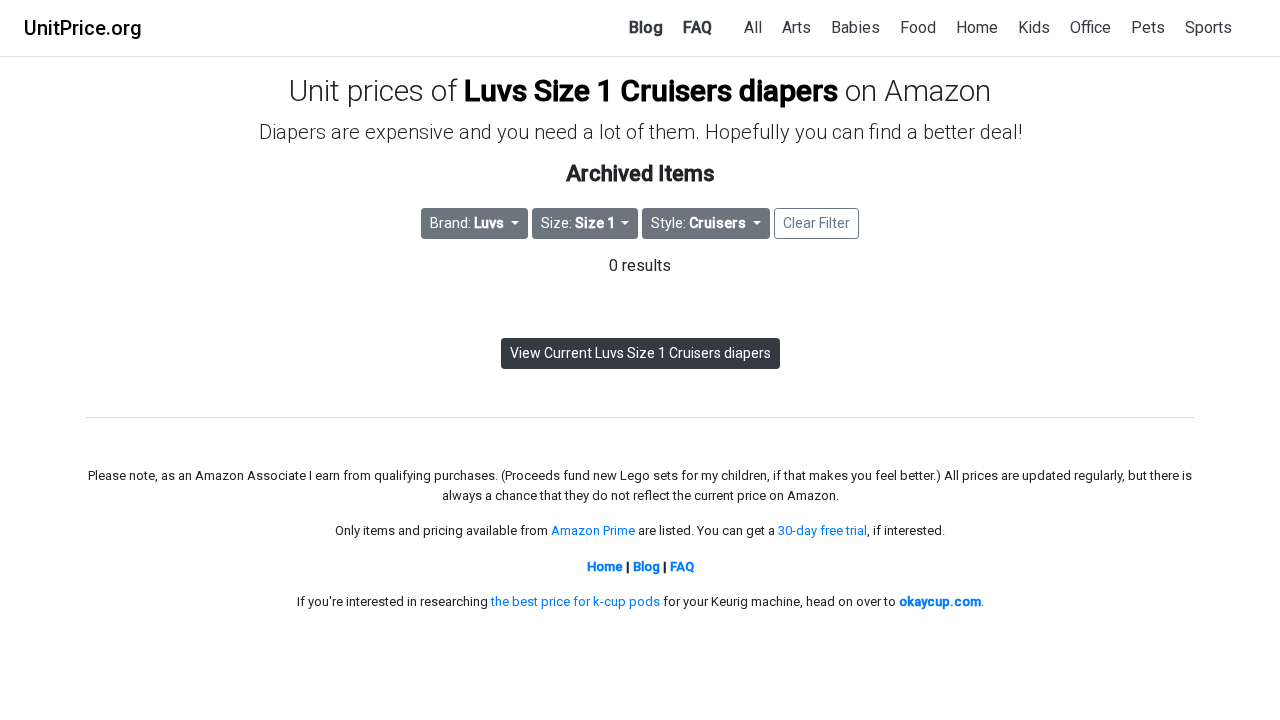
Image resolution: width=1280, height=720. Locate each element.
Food (918, 27)
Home (977, 27)
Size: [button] (578, 223)
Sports (1208, 27)
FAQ (697, 27)
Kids (1034, 27)
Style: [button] (698, 223)
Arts (796, 27)
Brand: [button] (467, 223)
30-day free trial (822, 530)
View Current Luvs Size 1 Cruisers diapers (640, 353)
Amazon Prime (593, 530)
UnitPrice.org (83, 28)
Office (1090, 27)
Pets (1148, 27)
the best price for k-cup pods (575, 601)
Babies (855, 27)
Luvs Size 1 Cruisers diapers (651, 90)
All (753, 27)
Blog (646, 27)
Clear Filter (816, 223)
